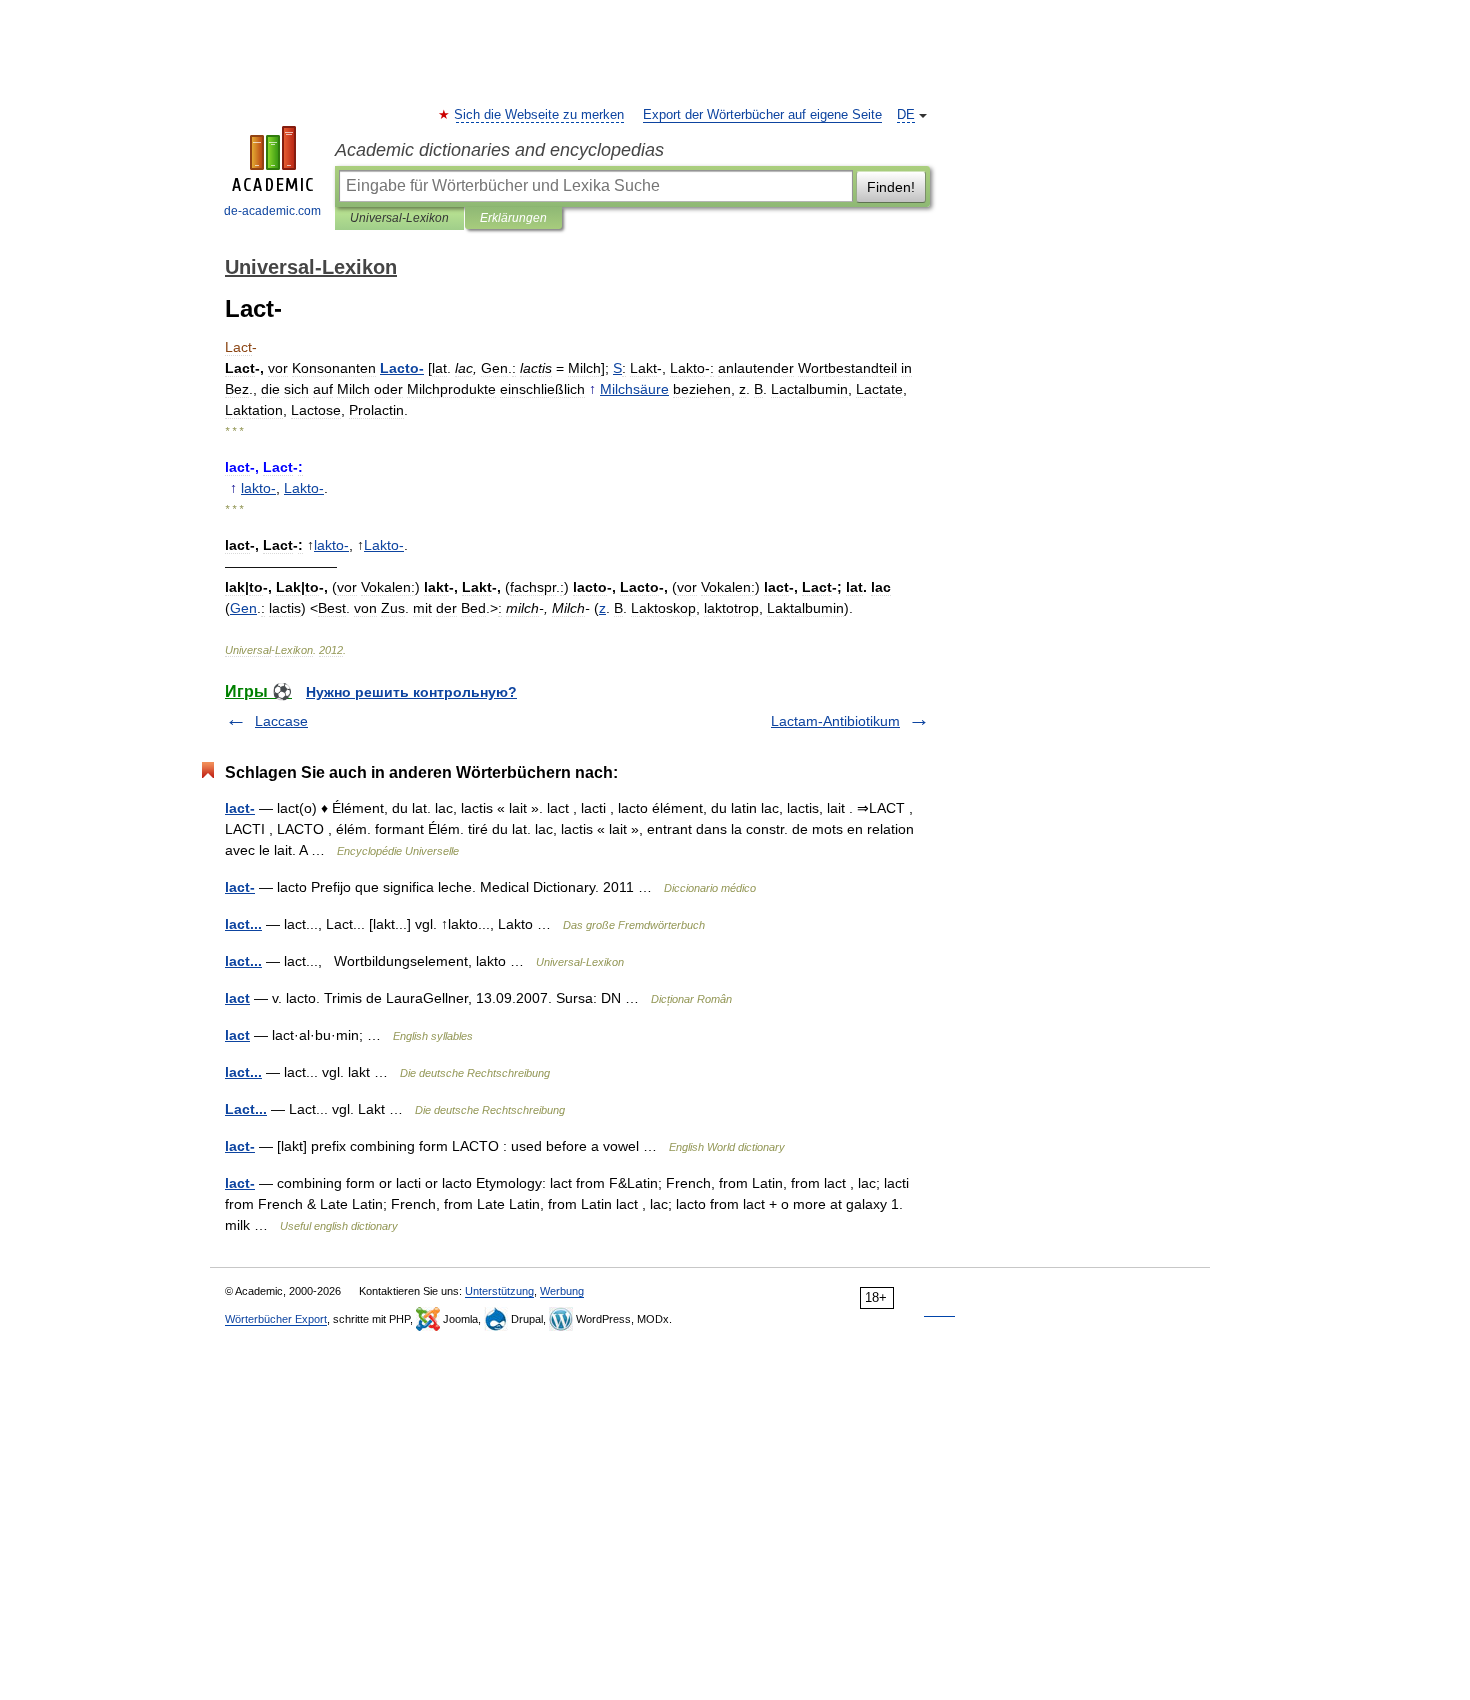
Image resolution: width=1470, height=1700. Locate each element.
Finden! (891, 187)
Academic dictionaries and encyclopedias (499, 150)
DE (906, 115)
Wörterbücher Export (276, 1319)
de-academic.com (272, 211)
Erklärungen (513, 218)
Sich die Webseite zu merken (540, 115)
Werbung (562, 1291)
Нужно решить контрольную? (411, 692)
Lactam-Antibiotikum (835, 721)
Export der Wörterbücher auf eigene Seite (762, 115)
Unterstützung (499, 1291)
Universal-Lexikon (399, 218)
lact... (243, 924)
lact (237, 998)
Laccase (281, 721)
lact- (240, 808)
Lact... (246, 1109)
